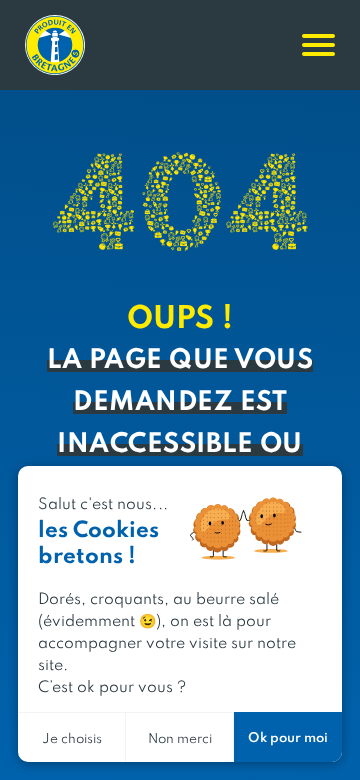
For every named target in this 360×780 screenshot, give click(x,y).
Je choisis (72, 737)
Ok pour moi (288, 736)
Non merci (180, 737)
